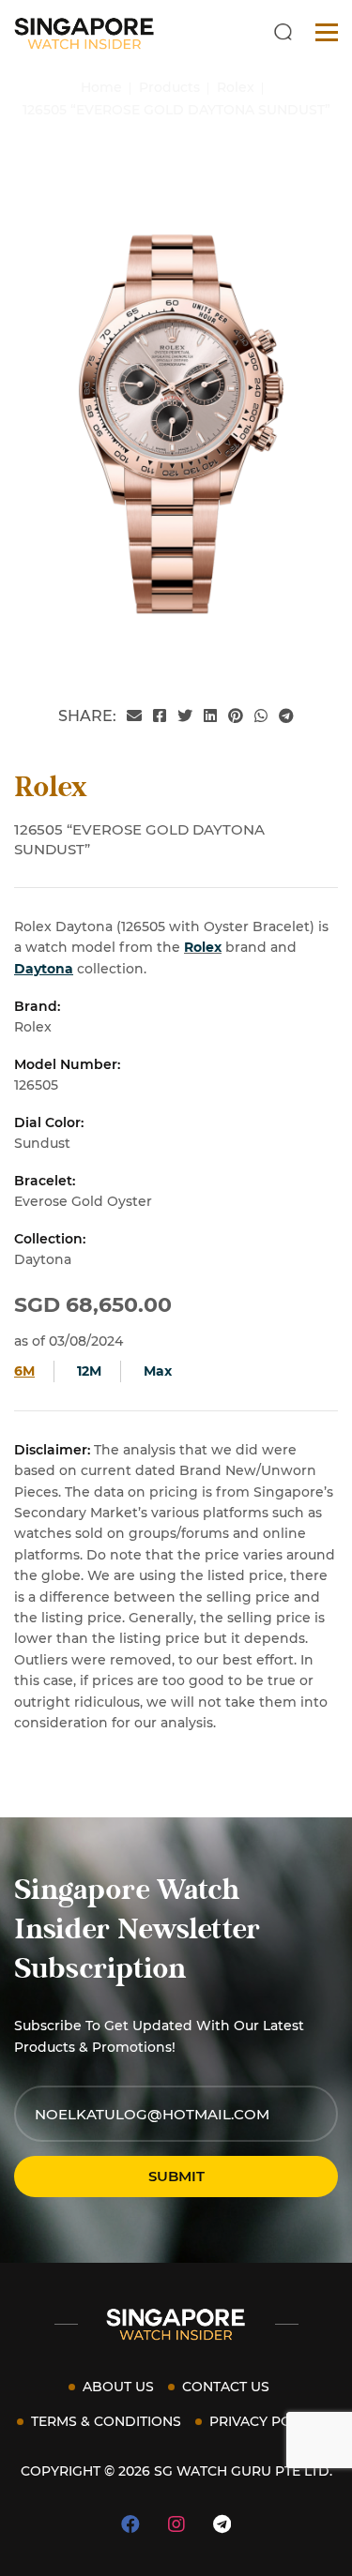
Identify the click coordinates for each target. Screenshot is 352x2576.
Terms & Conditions (106, 2421)
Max (158, 1371)
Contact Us (226, 2387)
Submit (176, 2176)
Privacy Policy (265, 2421)
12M (89, 1371)
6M (24, 1371)
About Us (118, 2387)
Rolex (203, 947)
